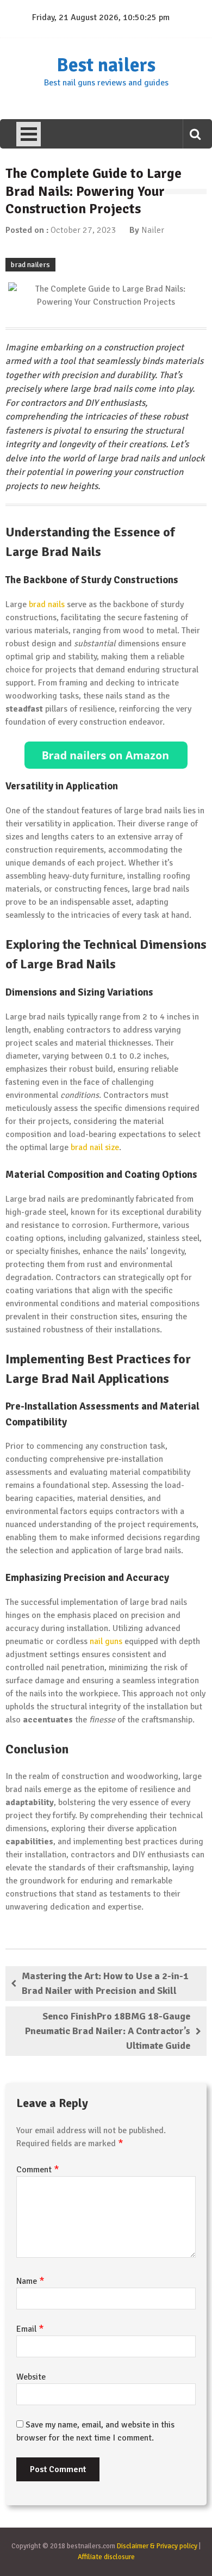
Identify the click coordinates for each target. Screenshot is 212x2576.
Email (30, 2329)
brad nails (47, 604)
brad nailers (30, 265)
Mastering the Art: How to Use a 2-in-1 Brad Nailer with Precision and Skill (105, 1983)
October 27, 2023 (83, 230)
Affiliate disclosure (106, 2557)
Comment (38, 2170)
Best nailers (106, 65)
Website (31, 2377)
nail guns (106, 1641)
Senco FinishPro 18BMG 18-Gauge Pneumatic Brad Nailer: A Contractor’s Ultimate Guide (108, 2031)
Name (30, 2281)
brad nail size (95, 1147)
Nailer (153, 230)
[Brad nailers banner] (106, 755)
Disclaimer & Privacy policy (157, 2546)
